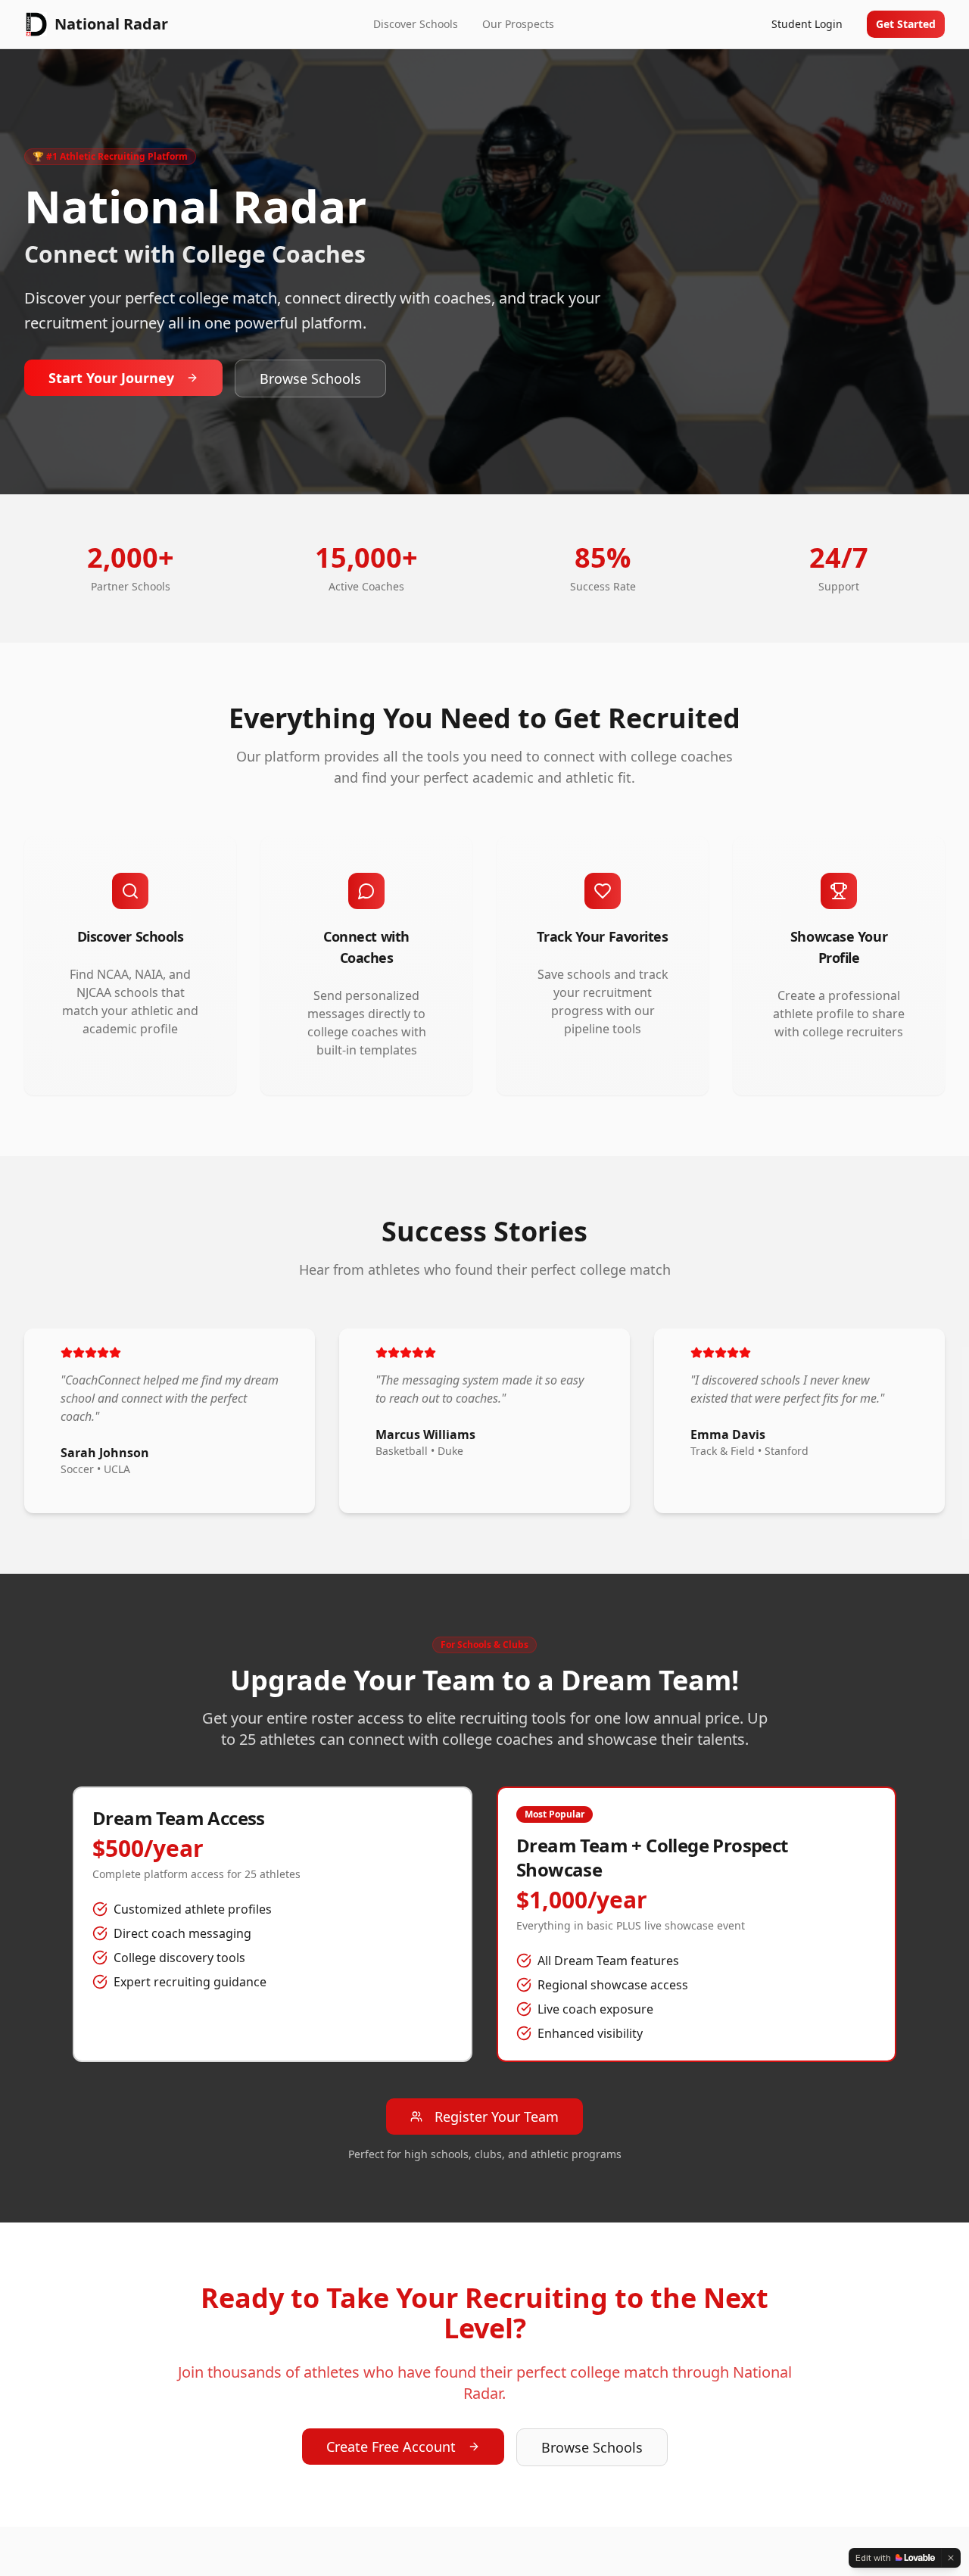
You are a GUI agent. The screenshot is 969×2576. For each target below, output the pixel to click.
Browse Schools (310, 378)
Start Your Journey (111, 378)
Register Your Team (497, 2117)
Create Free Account (391, 2447)
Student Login (807, 24)
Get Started (906, 24)
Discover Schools (416, 24)
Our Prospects (518, 24)
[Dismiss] (951, 2558)
